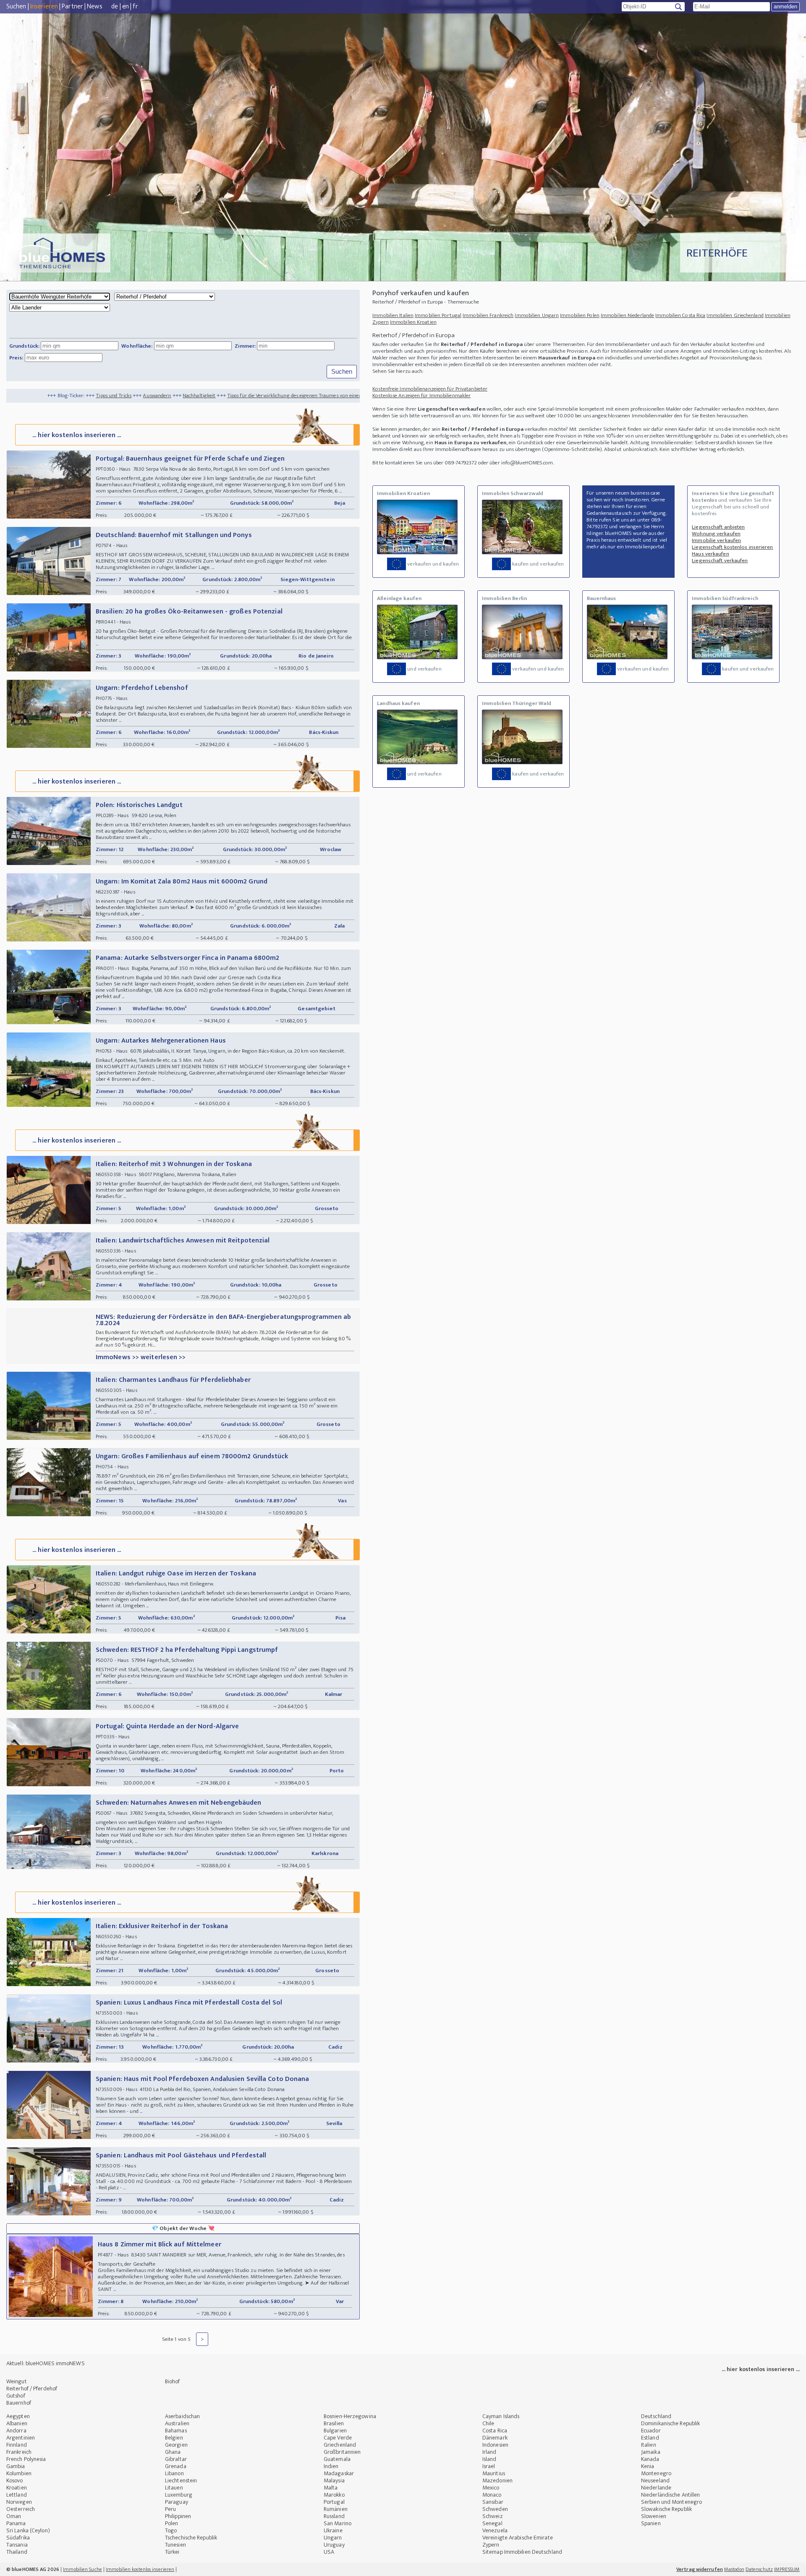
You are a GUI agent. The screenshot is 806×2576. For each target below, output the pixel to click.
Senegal (492, 2523)
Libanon (174, 2473)
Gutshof (16, 2396)
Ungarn (333, 2538)
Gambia (16, 2466)
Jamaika (651, 2452)
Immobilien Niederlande (627, 315)
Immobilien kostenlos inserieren (140, 2569)
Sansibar (493, 2502)
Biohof (173, 2381)
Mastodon (734, 2569)
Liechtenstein (181, 2480)
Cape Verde (338, 2438)
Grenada (176, 2466)
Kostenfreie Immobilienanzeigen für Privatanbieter (430, 389)
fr (135, 7)
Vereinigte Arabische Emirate (518, 2538)
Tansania (17, 2545)
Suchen (16, 7)
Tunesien (175, 2545)
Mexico (491, 2488)
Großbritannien (342, 2452)
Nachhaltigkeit (92, 396)
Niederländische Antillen (670, 2495)
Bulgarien (335, 2431)
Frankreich (19, 2452)
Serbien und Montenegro (671, 2502)
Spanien (651, 2523)
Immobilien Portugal (438, 315)
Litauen (174, 2488)
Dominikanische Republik (670, 2423)
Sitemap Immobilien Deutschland (522, 2552)
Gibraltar (176, 2459)
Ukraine (333, 2530)
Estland (650, 2438)
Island (489, 2459)
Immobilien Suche (82, 2569)
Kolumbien (19, 2473)
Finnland (17, 2445)
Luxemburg (179, 2495)
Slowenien (654, 2516)
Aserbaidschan (182, 2416)
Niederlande (656, 2488)
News (94, 7)
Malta (331, 2488)
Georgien (176, 2445)
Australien (177, 2423)
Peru (170, 2509)
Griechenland (340, 2445)
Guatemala (337, 2459)
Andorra (16, 2431)
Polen (172, 2523)
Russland (334, 2516)
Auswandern (49, 396)
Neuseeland (655, 2480)
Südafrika (18, 2538)
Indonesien (495, 2445)
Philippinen (178, 2516)
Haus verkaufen (710, 554)
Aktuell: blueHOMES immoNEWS (46, 2363)
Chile (488, 2423)
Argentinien (21, 2438)
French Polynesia (26, 2459)
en (126, 7)
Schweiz (493, 2516)
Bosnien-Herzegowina (350, 2416)
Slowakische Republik (666, 2509)
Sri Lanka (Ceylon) (28, 2530)
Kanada (650, 2459)
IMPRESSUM (787, 2569)
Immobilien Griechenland (735, 315)
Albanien (17, 2423)
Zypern (491, 2545)
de (115, 7)
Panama (16, 2523)
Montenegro (656, 2473)
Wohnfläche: (137, 346)
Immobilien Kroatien (413, 322)
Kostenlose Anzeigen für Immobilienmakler (421, 396)
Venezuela (495, 2530)
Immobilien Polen (580, 315)
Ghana (173, 2452)
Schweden (495, 2509)
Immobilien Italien (393, 315)
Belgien (174, 2438)
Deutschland (656, 2416)
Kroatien (17, 2488)
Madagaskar (339, 2473)
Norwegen (19, 2502)
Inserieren (44, 7)
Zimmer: (245, 346)
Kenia (648, 2466)
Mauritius (494, 2473)
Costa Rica (495, 2431)
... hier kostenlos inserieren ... (77, 435)
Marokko (334, 2495)
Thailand (17, 2552)
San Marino (338, 2523)
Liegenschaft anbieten (718, 527)
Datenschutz (759, 2569)
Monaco (492, 2495)
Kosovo (15, 2480)
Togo (171, 2530)
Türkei (172, 2552)
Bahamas (176, 2431)
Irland (489, 2452)
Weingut (17, 2381)
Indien (331, 2466)
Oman (14, 2516)
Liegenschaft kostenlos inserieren (732, 547)
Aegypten (18, 2416)
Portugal (334, 2502)
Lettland (17, 2495)
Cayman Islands (501, 2416)
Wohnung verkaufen (716, 534)
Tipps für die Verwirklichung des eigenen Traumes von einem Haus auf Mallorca (209, 396)
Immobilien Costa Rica (680, 315)
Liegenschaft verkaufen (720, 561)
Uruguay (334, 2545)
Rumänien (336, 2509)
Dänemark (495, 2438)
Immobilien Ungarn (537, 315)
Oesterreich (21, 2509)
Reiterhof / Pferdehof (32, 2389)
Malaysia (334, 2480)
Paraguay (177, 2502)
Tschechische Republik (191, 2538)
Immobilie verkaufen (716, 540)
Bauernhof (19, 2403)
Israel (489, 2466)
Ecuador (651, 2431)
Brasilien (334, 2423)
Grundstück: (24, 346)
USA (329, 2552)
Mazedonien (497, 2480)
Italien (649, 2445)
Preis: (16, 358)
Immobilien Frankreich (488, 315)
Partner (72, 7)
